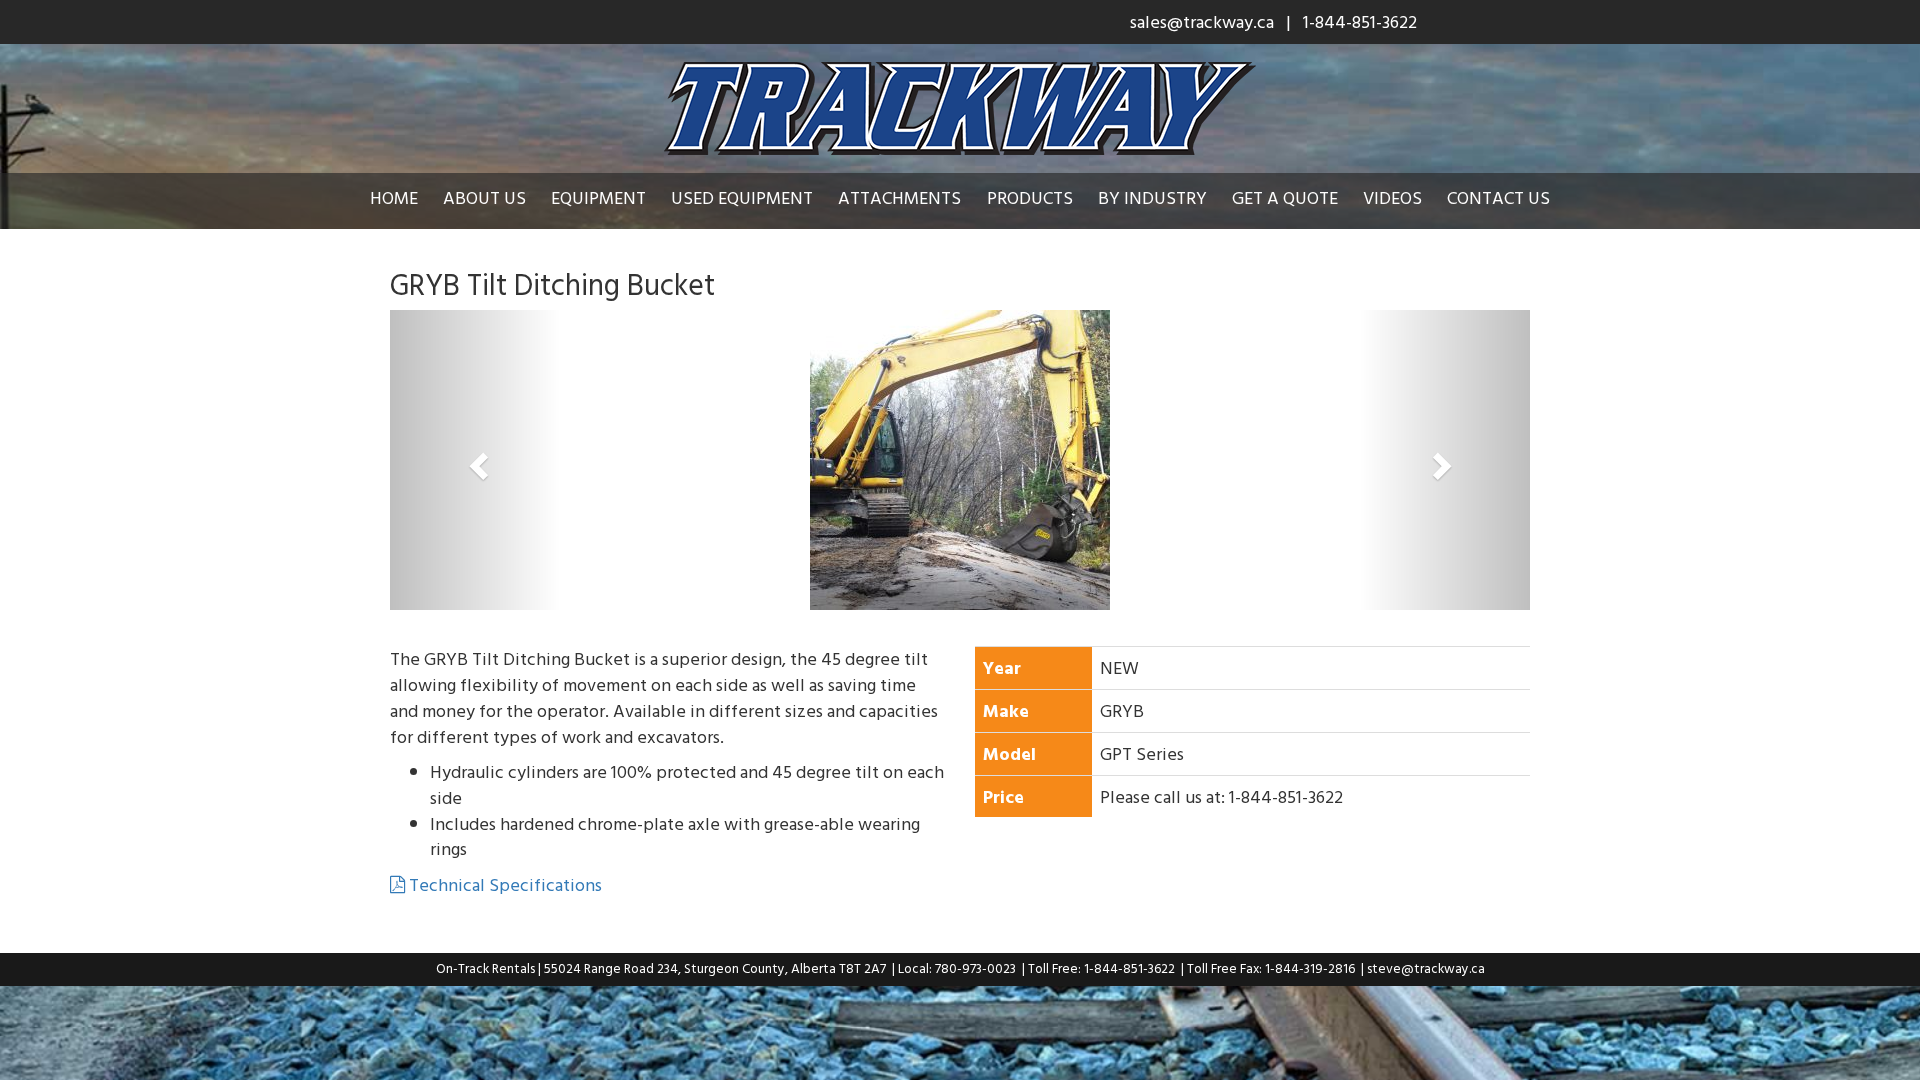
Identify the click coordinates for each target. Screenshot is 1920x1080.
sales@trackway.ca (1202, 21)
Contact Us (1498, 197)
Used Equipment (742, 197)
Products (1030, 197)
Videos (1392, 197)
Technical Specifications (503, 884)
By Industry (1152, 197)
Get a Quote (1285, 197)
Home (394, 197)
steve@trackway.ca (1426, 968)
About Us (484, 197)
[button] (475, 460)
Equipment (598, 197)
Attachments (899, 197)
